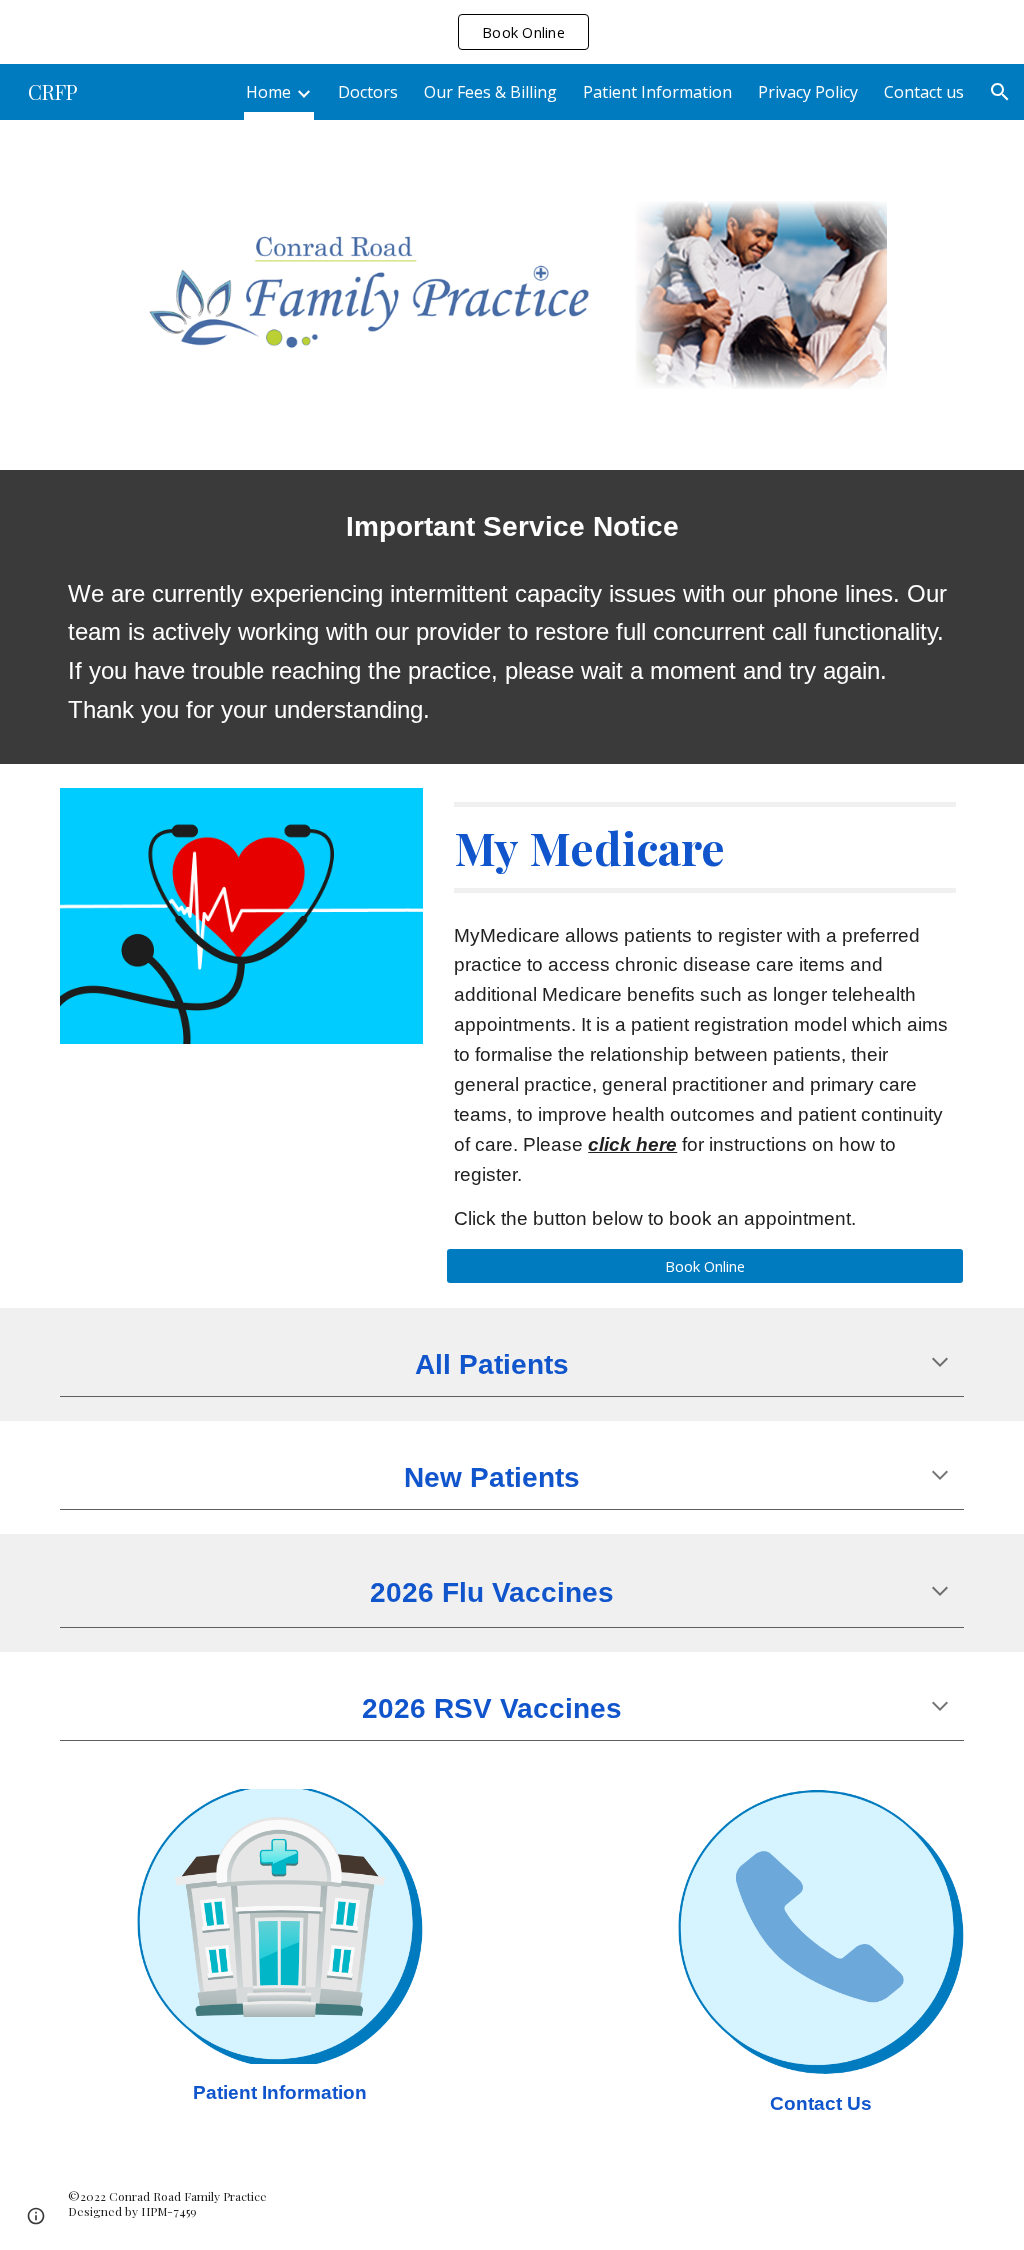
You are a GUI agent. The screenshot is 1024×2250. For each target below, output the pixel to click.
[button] (1000, 92)
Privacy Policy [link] (808, 92)
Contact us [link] (924, 92)
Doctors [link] (368, 92)
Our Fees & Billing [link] (490, 92)
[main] (512, 526)
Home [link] (268, 92)
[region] (512, 32)
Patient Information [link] (657, 92)
